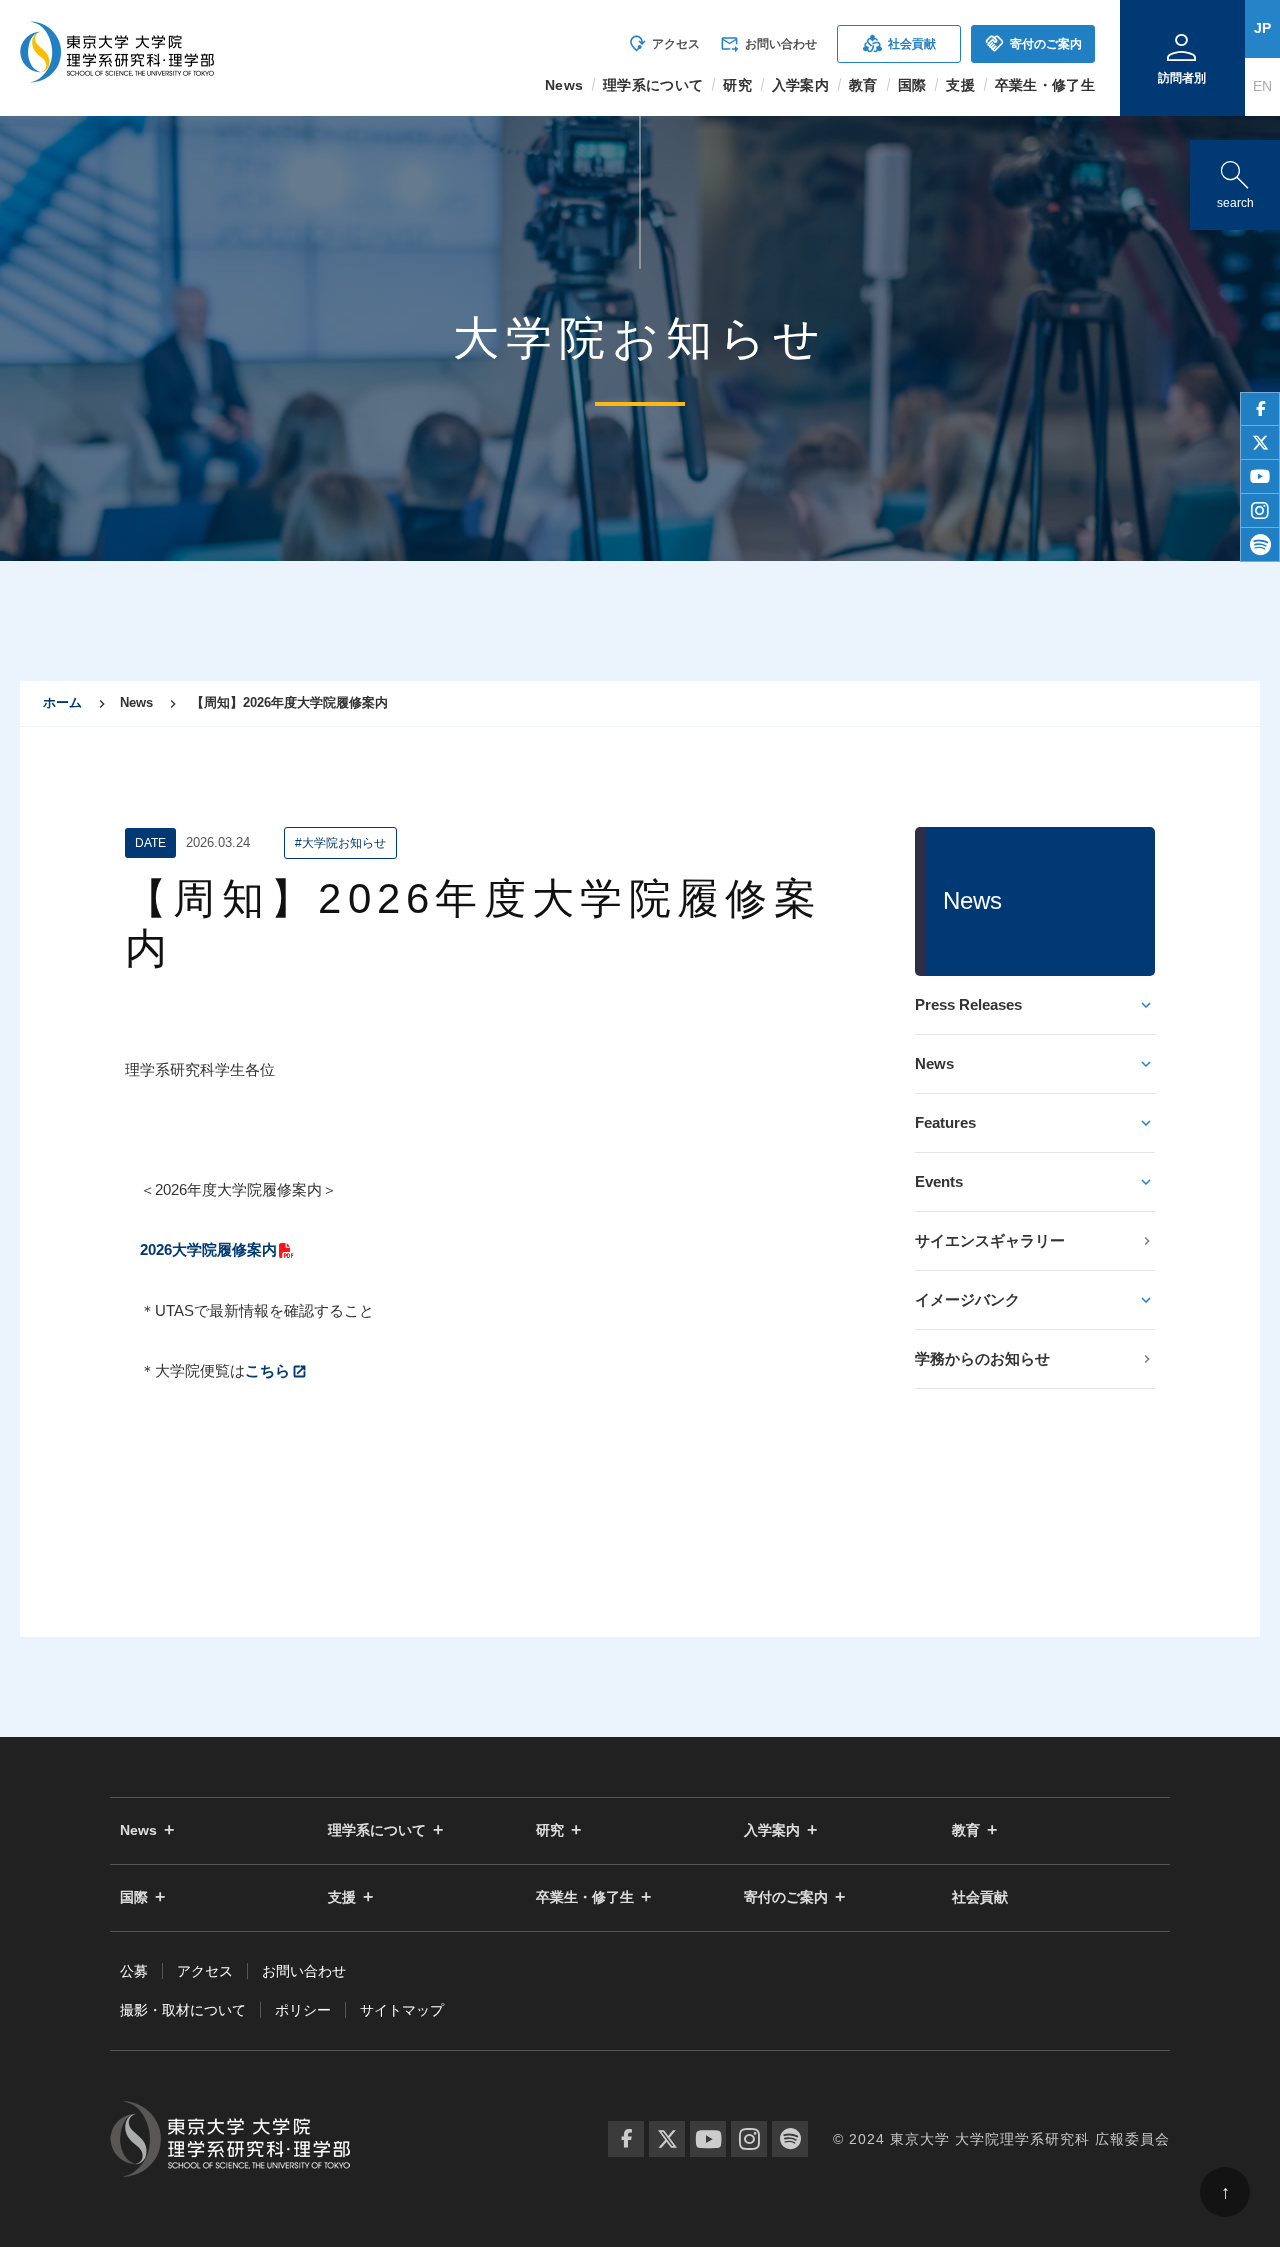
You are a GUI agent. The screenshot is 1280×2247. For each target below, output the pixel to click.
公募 (134, 1971)
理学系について (377, 1830)
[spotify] (1260, 545)
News (934, 1063)
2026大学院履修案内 (208, 1249)
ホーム (62, 702)
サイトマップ (402, 2010)
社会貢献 (899, 43)
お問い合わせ (768, 44)
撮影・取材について (183, 2010)
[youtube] (1260, 477)
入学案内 (772, 1830)
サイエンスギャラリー (990, 1240)
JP (1262, 28)
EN (1262, 86)
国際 (134, 1897)
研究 (550, 1830)
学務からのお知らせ (982, 1358)
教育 (966, 1830)
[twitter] (1260, 443)
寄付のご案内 (1033, 43)
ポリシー (303, 2010)
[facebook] (1260, 409)
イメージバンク (967, 1299)
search (1235, 180)
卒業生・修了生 (585, 1897)
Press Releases (968, 1004)
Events (939, 1181)
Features (945, 1122)
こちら (267, 1370)
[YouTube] (708, 2139)
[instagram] (1260, 511)
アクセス (663, 44)
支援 (342, 1897)
